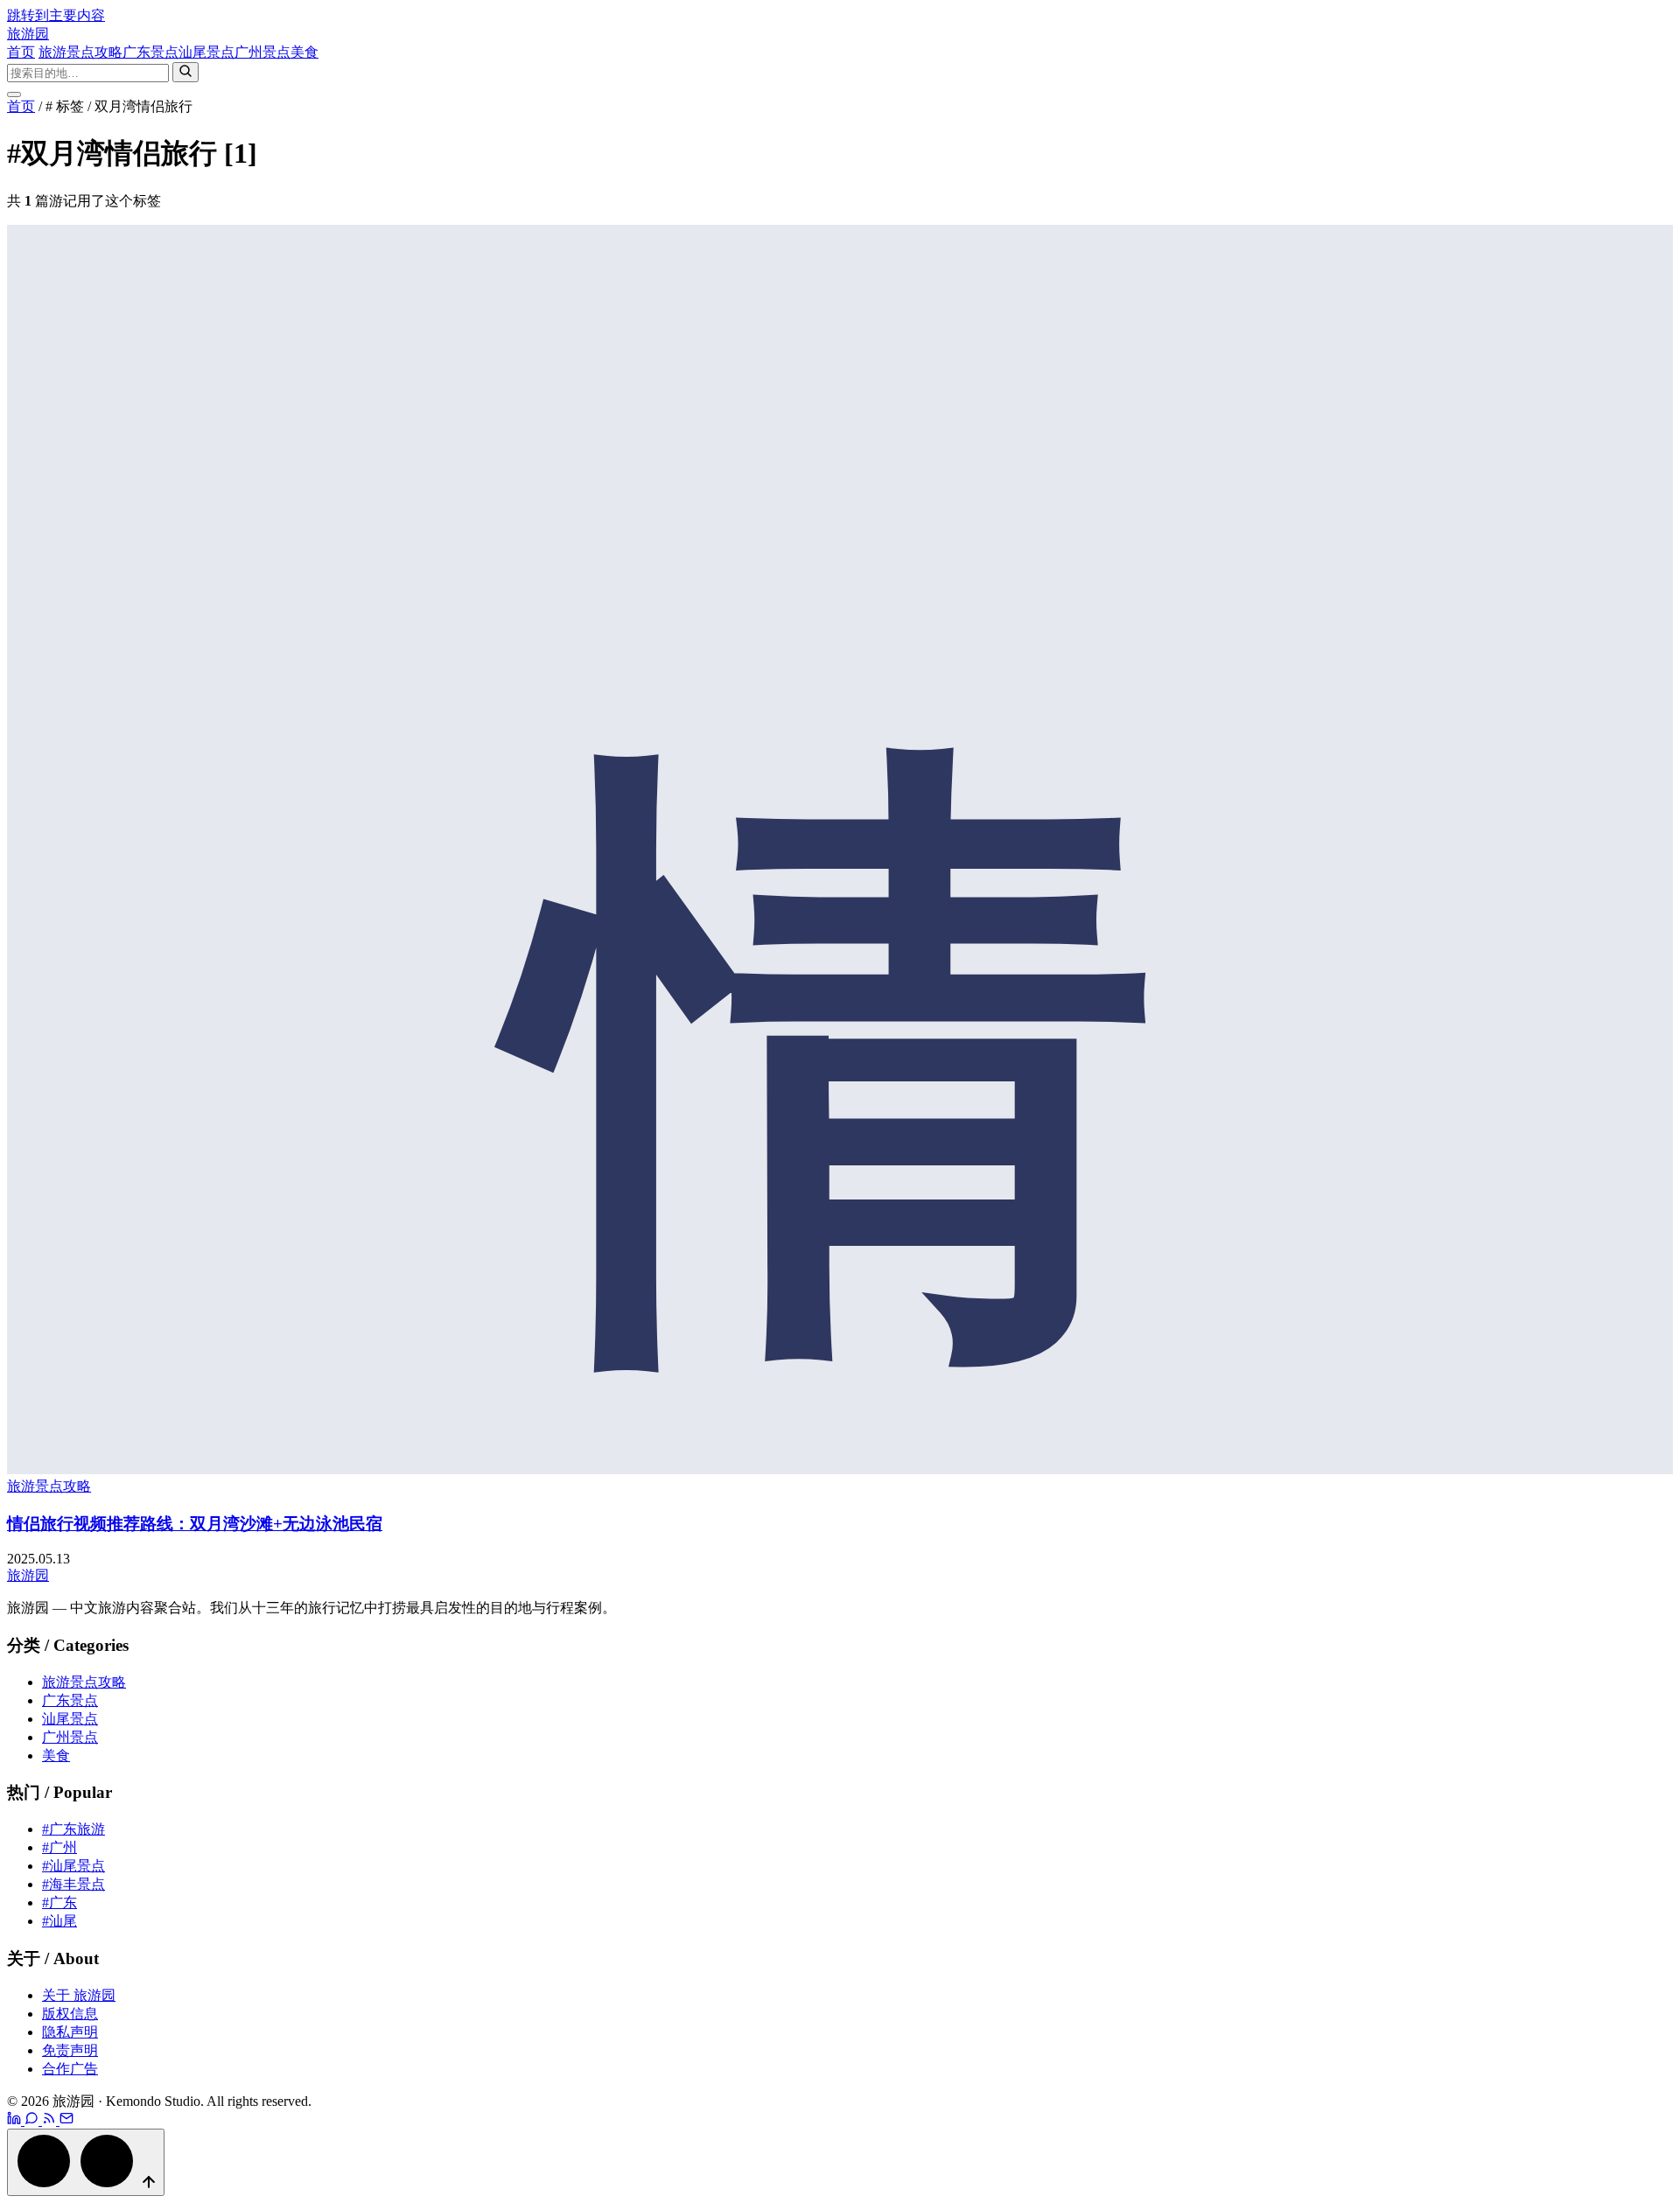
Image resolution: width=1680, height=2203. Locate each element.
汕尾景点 (206, 52)
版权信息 (70, 2014)
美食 (304, 52)
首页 (21, 52)
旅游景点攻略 (80, 52)
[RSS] (51, 2120)
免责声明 (70, 2050)
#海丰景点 (73, 1884)
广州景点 (262, 52)
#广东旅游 (73, 1829)
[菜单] (14, 94)
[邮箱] (66, 2120)
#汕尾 (59, 1921)
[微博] (16, 2120)
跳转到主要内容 (56, 15)
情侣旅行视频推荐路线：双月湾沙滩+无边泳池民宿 (195, 1524)
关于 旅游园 (79, 1995)
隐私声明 (70, 2032)
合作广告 (70, 2069)
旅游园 (28, 34)
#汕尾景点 (73, 1866)
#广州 (59, 1847)
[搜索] (185, 72)
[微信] (33, 2120)
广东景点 (150, 52)
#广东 (59, 1902)
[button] (86, 2162)
